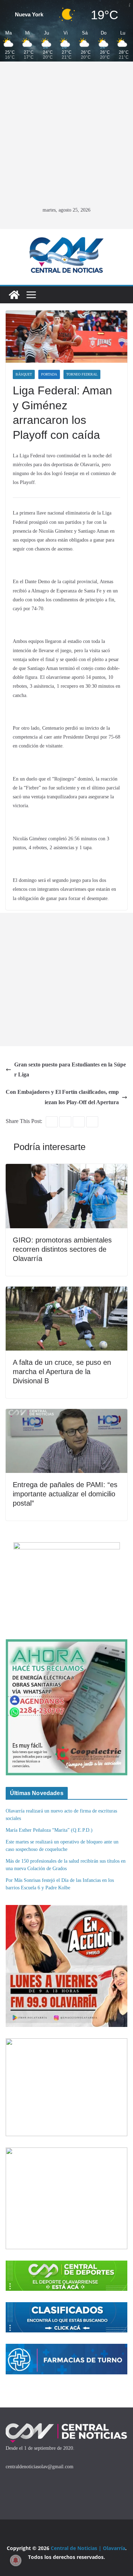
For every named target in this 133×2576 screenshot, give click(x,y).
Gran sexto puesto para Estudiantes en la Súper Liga (70, 1070)
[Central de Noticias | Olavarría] (14, 295)
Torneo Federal (82, 374)
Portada (49, 374)
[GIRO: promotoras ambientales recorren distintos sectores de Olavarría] (66, 1169)
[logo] (66, 2426)
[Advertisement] (66, 135)
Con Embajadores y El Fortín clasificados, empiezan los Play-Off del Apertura (62, 1097)
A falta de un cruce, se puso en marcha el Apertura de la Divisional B (62, 1372)
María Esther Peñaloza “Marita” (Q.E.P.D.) (49, 1830)
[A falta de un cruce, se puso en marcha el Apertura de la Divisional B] (66, 1291)
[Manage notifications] (16, 2560)
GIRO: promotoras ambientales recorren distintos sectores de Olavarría (62, 1249)
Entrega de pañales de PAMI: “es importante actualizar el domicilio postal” (65, 1494)
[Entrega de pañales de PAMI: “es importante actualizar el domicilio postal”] (66, 1414)
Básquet (24, 374)
